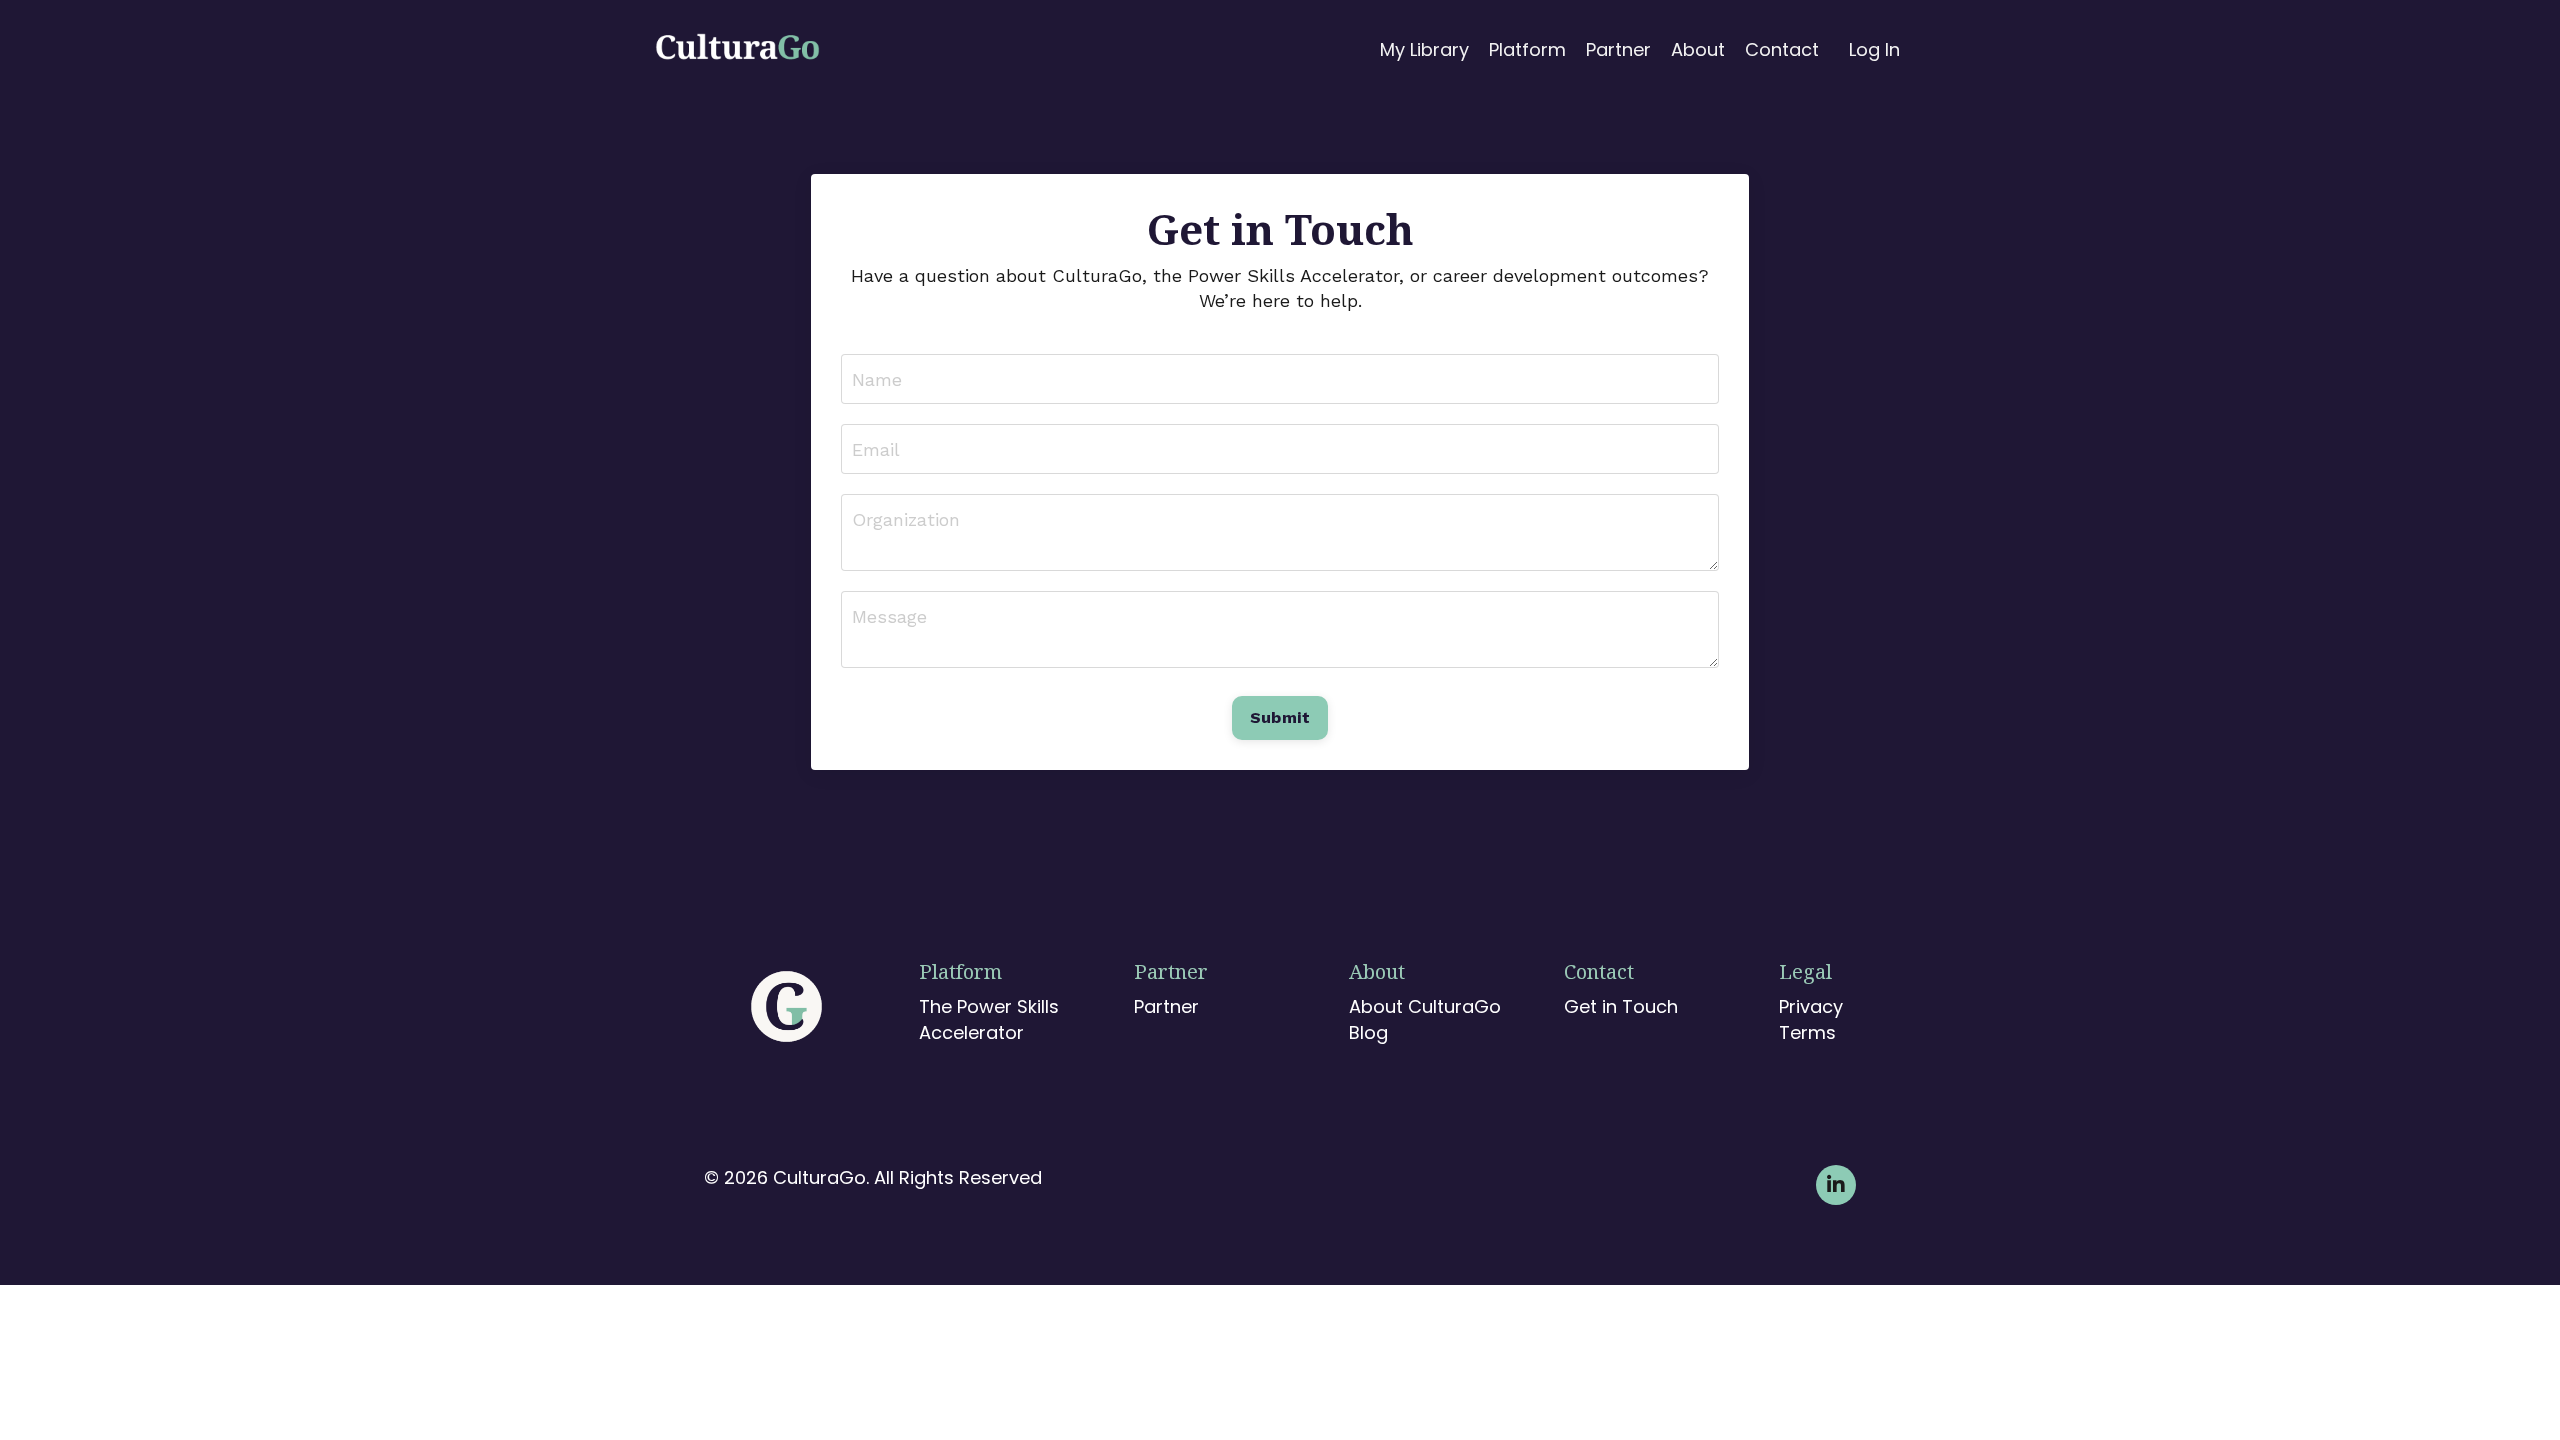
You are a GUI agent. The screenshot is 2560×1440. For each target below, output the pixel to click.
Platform (1527, 49)
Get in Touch (1621, 1006)
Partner (1618, 49)
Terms (1807, 1032)
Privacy (1808, 1006)
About (1698, 49)
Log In (1874, 49)
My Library (1424, 49)
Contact (1782, 49)
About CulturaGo (1425, 1006)
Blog (1368, 1032)
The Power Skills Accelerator (989, 1019)
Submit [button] (1280, 717)
